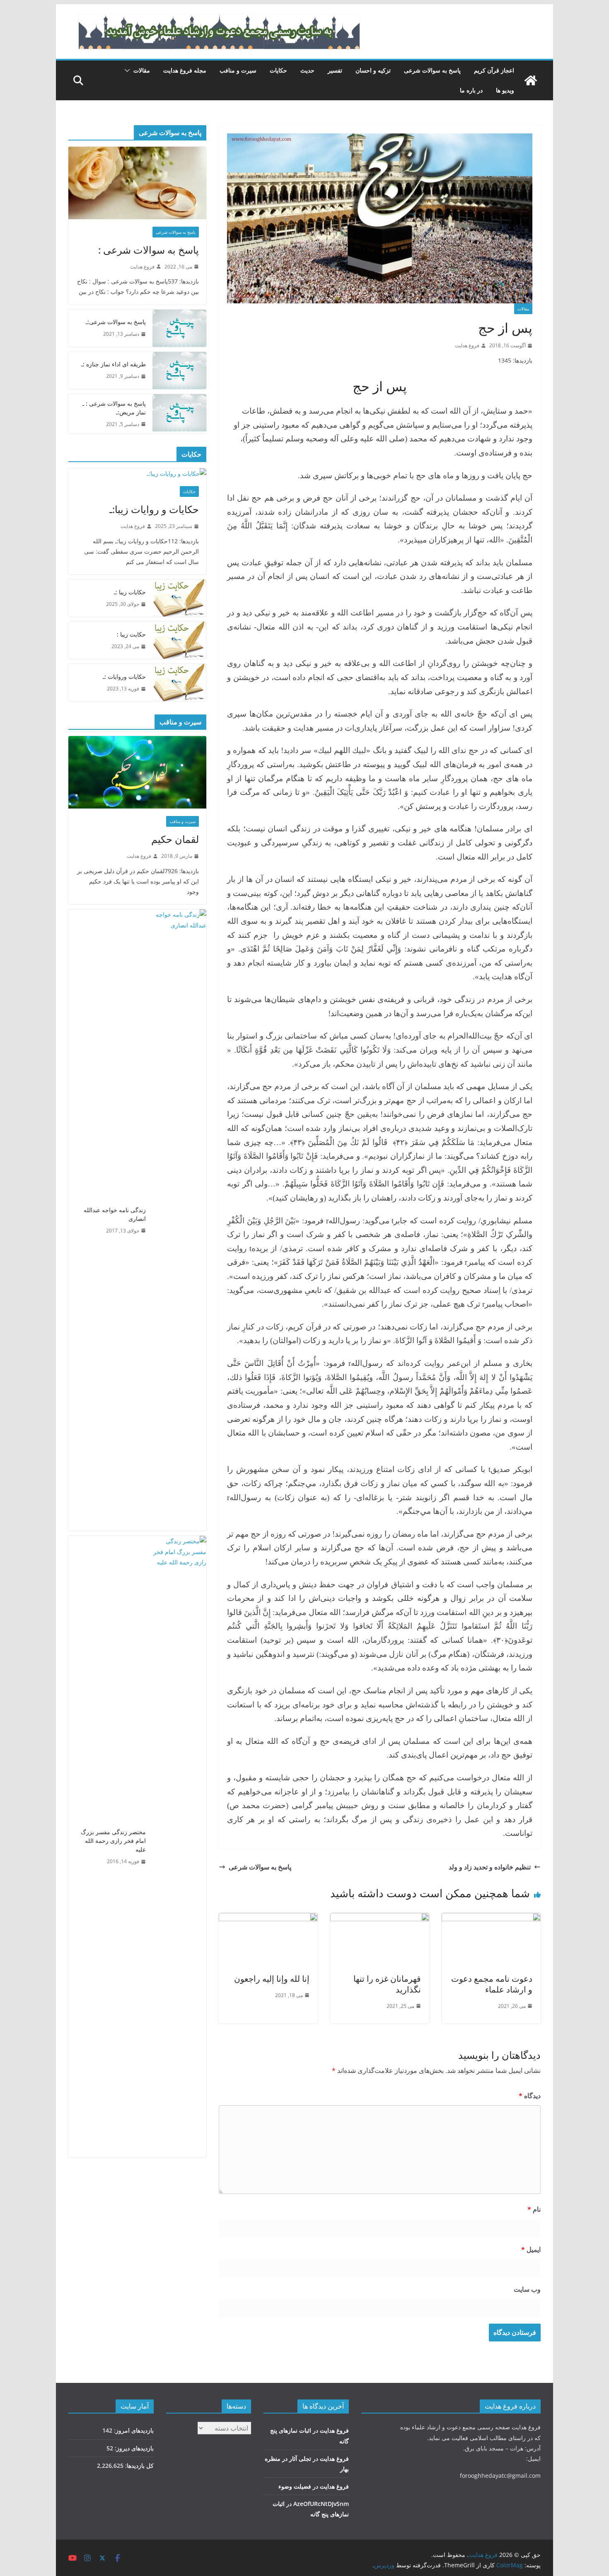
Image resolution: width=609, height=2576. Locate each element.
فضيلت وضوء (295, 2486)
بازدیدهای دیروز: (133, 2448)
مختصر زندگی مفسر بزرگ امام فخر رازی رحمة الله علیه (113, 1841)
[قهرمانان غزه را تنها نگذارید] (380, 1919)
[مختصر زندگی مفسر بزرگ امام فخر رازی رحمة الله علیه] (179, 1847)
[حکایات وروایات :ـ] (179, 683)
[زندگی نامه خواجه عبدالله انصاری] (179, 1220)
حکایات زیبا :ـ (130, 592)
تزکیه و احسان (373, 70)
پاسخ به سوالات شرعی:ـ (116, 322)
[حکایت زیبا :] (179, 640)
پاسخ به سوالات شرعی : (149, 250)
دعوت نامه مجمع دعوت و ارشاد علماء (492, 1984)
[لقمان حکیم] (137, 772)
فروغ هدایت (467, 345)
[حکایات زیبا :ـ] (179, 598)
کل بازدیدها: (139, 2466)
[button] (129, 70)
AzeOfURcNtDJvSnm (321, 2504)
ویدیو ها (505, 90)
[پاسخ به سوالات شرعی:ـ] (179, 328)
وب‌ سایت (527, 2289)
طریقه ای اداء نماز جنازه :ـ (114, 364)
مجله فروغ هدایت (185, 70)
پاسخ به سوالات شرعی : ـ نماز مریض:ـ (114, 408)
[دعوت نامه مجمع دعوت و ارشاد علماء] (491, 1919)
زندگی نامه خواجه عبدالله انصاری (115, 1214)
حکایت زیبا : (131, 634)
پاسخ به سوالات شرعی (432, 70)
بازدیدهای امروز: (133, 2430)
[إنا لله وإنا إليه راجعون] (268, 1919)
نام (534, 2209)
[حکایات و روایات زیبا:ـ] (137, 473)
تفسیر (335, 70)
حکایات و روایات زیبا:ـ (154, 509)
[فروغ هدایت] (531, 80)
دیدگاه (530, 2096)
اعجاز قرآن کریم (494, 70)
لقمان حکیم (175, 839)
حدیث (307, 70)
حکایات (278, 70)
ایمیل (531, 2249)
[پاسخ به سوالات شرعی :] (137, 183)
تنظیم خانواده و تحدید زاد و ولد (490, 1867)
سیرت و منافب (238, 70)
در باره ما (471, 90)
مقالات (142, 70)
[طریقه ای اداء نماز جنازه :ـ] (179, 370)
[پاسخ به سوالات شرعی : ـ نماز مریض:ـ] (179, 414)
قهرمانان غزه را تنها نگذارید (387, 1984)
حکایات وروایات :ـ (124, 677)
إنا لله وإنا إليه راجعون (272, 1979)
